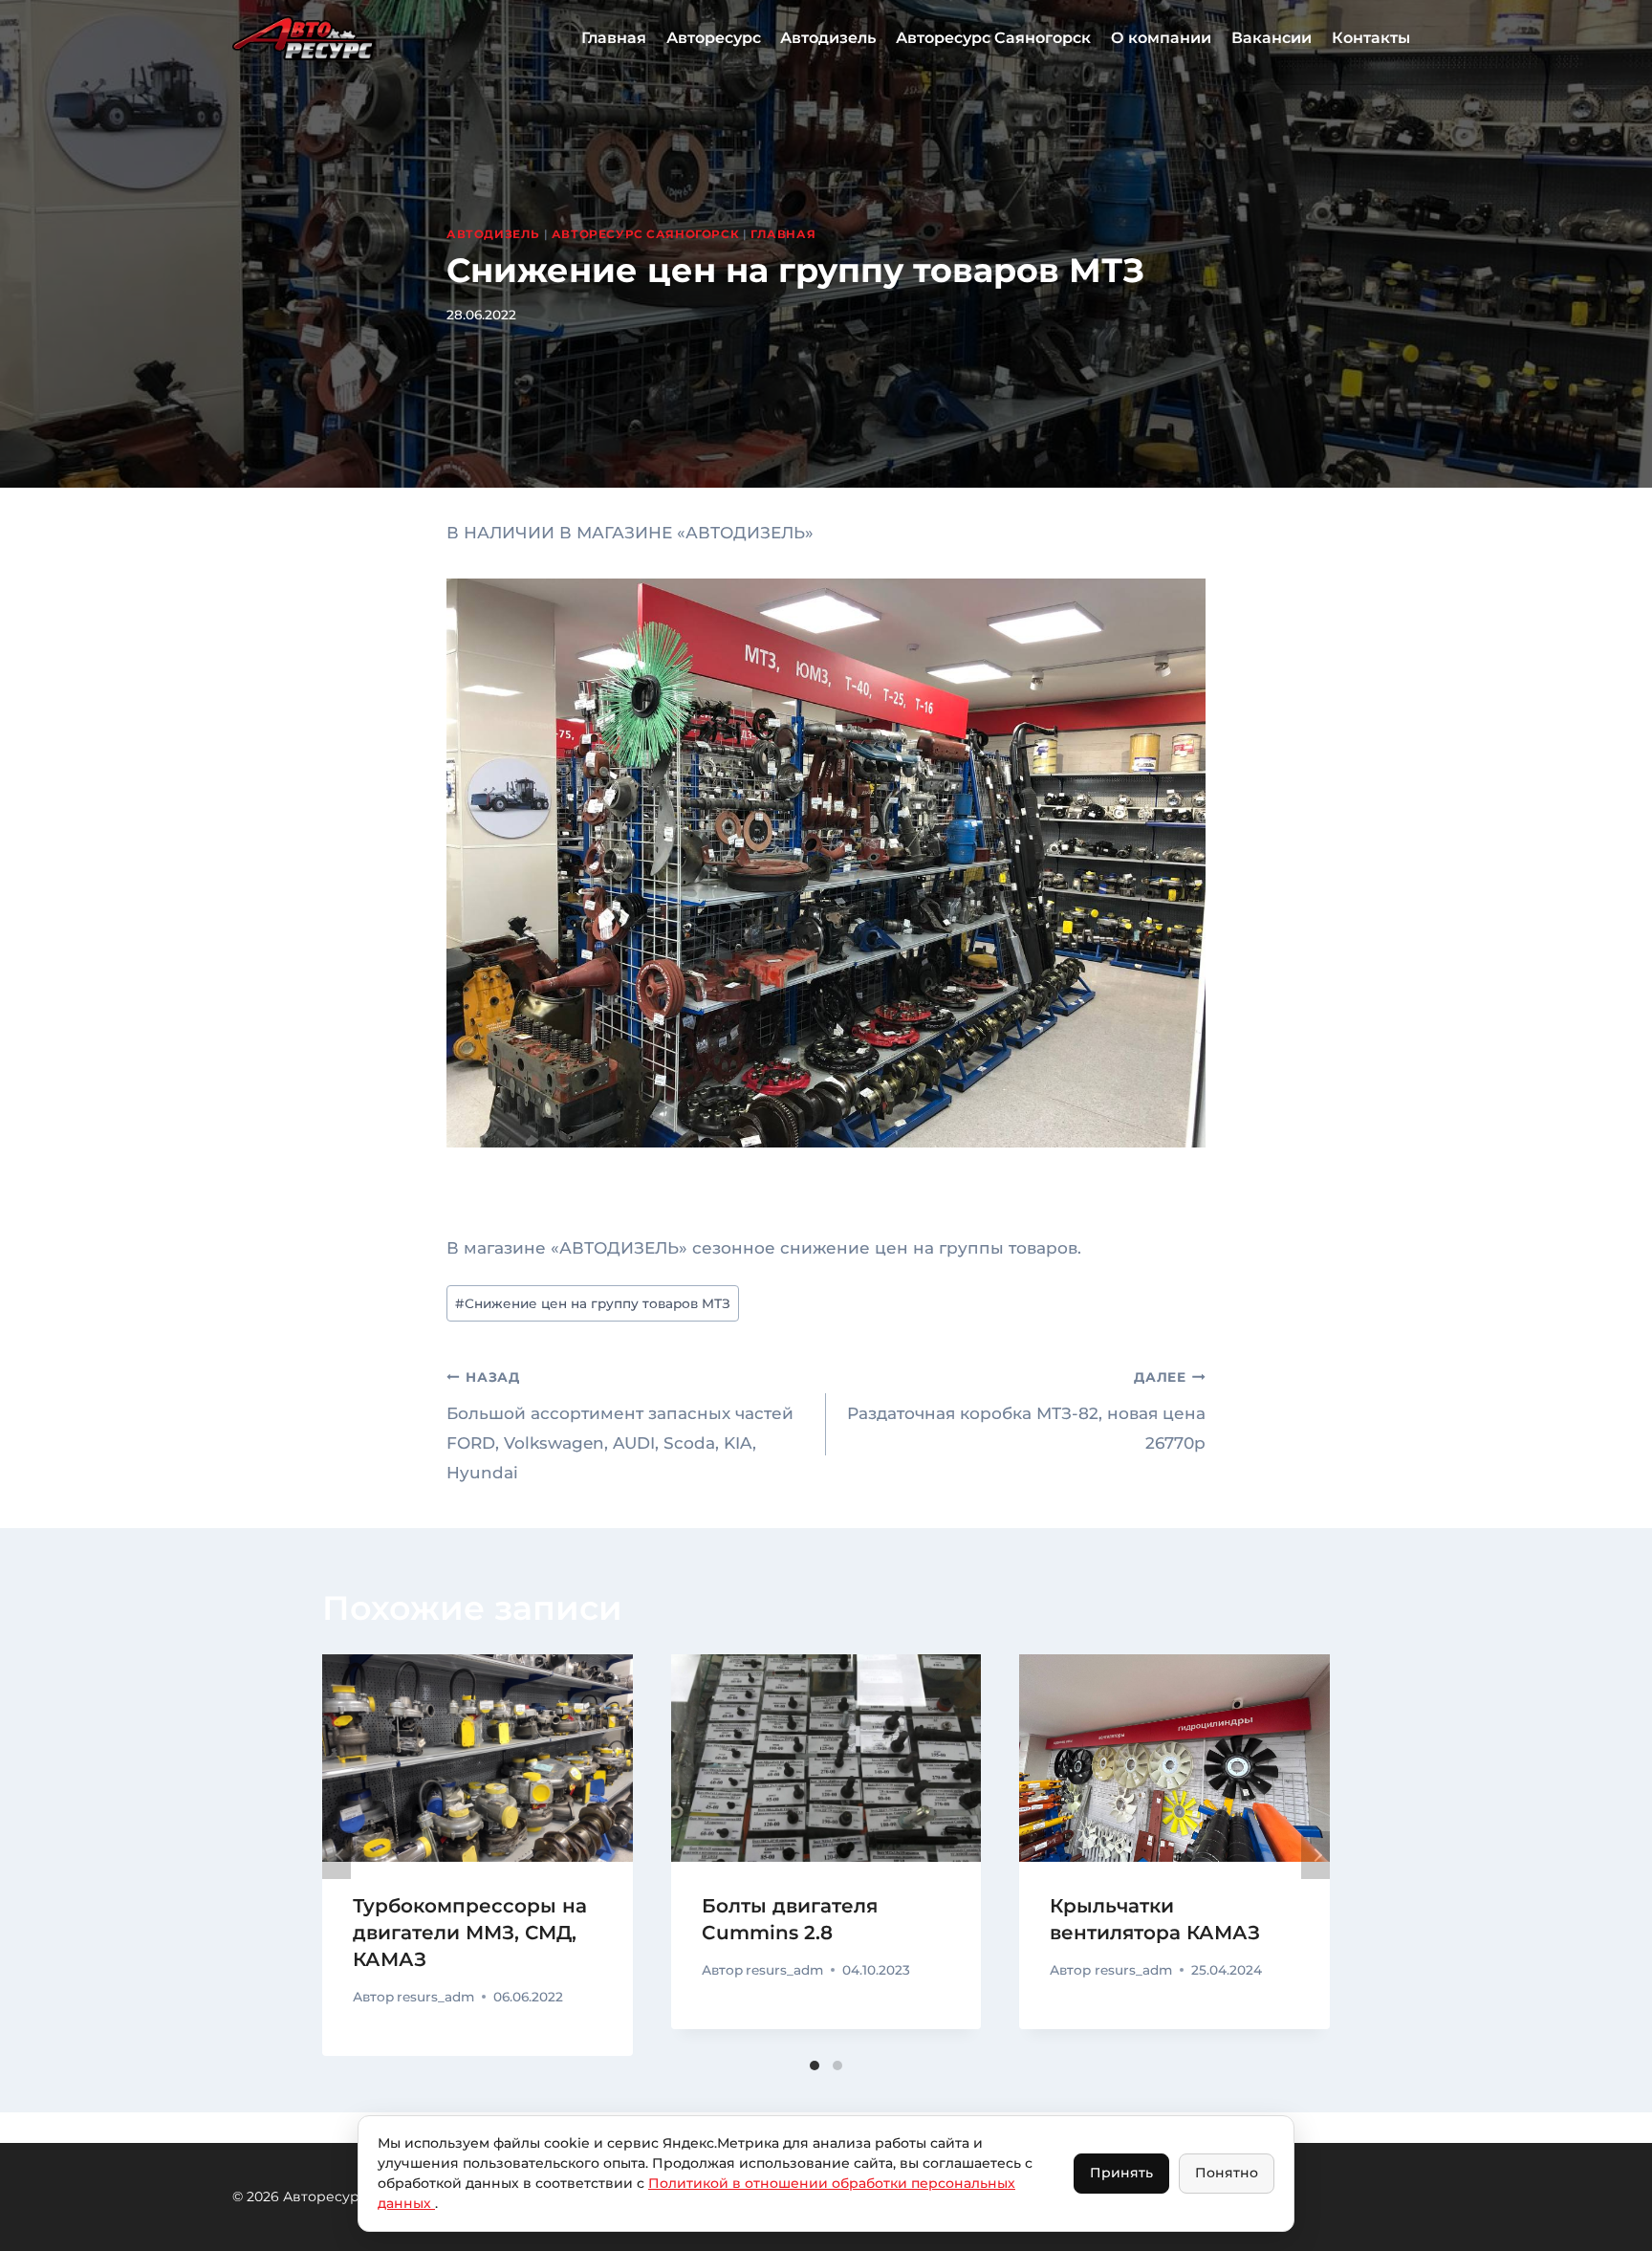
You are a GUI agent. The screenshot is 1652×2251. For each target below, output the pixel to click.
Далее (1315, 1855)
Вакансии (1272, 38)
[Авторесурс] (304, 38)
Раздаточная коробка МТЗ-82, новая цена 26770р (1026, 1411)
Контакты (1371, 38)
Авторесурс (714, 38)
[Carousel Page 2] (837, 2065)
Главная (614, 38)
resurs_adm (435, 1997)
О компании (1161, 38)
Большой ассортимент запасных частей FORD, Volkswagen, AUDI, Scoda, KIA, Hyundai (620, 1425)
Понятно (1227, 2173)
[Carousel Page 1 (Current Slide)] (815, 2065)
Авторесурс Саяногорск (993, 38)
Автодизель (828, 38)
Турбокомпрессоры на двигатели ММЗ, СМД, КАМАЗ (470, 1933)
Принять (1121, 2173)
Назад (337, 1855)
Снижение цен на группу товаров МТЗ (593, 1303)
